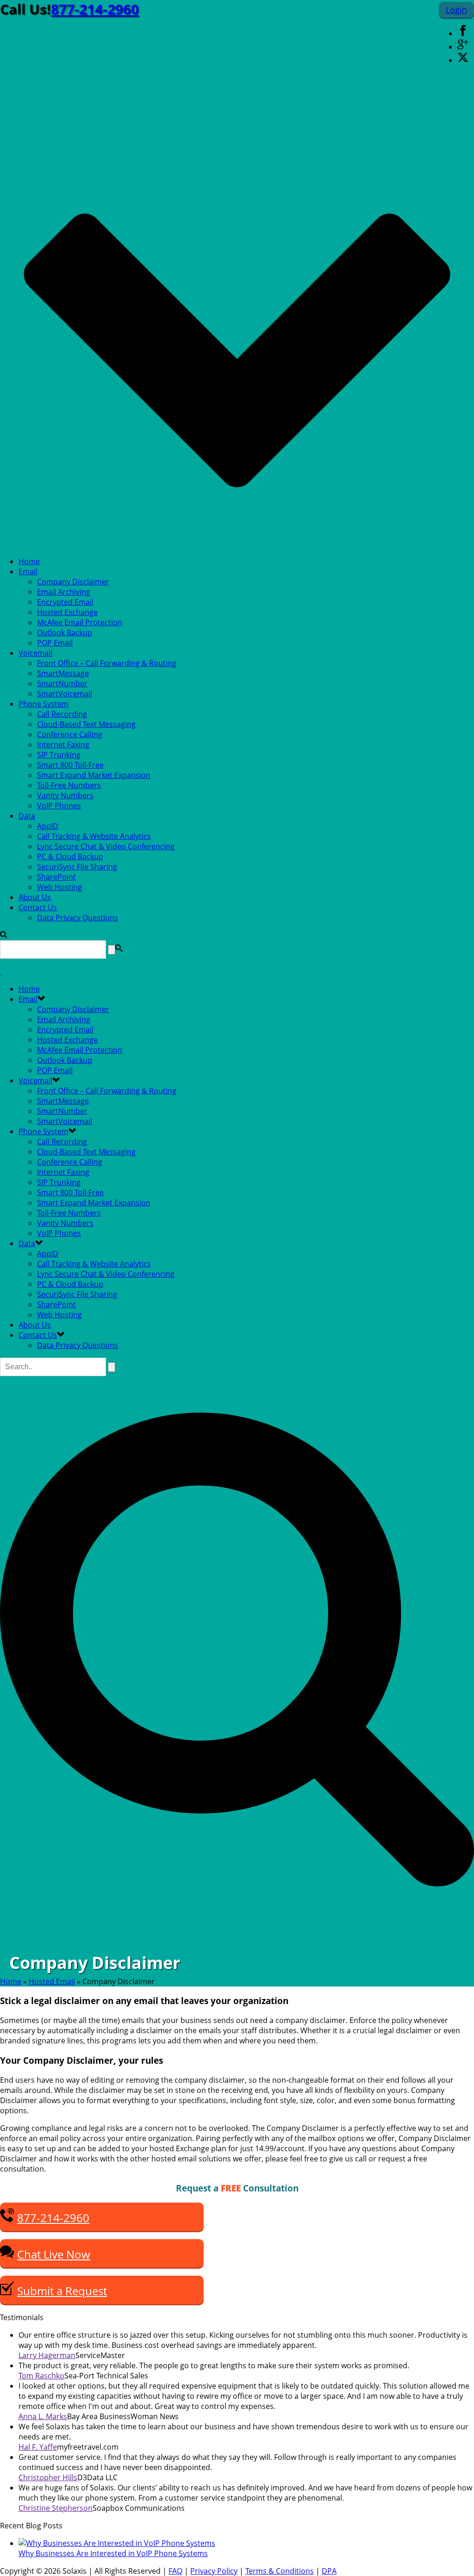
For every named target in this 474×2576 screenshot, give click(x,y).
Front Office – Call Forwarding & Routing (107, 663)
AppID (48, 826)
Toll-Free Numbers (69, 785)
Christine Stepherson (56, 2508)
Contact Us (38, 907)
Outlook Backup (65, 633)
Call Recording (62, 714)
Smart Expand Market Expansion (94, 775)
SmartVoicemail (65, 694)
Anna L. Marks (43, 2416)
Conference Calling (70, 734)
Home (29, 561)
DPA (329, 2571)
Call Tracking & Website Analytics (94, 836)
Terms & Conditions (280, 2571)
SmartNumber (62, 683)
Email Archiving (64, 592)
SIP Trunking (59, 755)
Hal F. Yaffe (38, 2447)
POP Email (55, 643)
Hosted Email (52, 1981)
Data (27, 816)
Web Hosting (59, 887)
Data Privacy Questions (78, 918)
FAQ (175, 2571)
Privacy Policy (214, 2571)
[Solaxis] (1, 971)
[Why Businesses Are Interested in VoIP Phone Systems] (117, 2543)
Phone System (44, 704)
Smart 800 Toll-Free (70, 765)
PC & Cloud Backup (70, 857)
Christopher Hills (48, 2477)
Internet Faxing (63, 745)
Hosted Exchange (67, 612)
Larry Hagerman (47, 2355)
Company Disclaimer (73, 582)
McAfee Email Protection (80, 622)
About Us (35, 897)
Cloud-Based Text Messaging (86, 724)
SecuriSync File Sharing (77, 867)
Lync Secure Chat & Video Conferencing (106, 846)
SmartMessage (63, 673)
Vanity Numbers (65, 795)
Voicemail (35, 653)
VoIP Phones (59, 806)
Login (456, 10)
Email (28, 571)
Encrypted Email (65, 602)
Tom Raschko (41, 2376)
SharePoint (56, 877)
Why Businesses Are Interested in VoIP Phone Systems (113, 2553)
